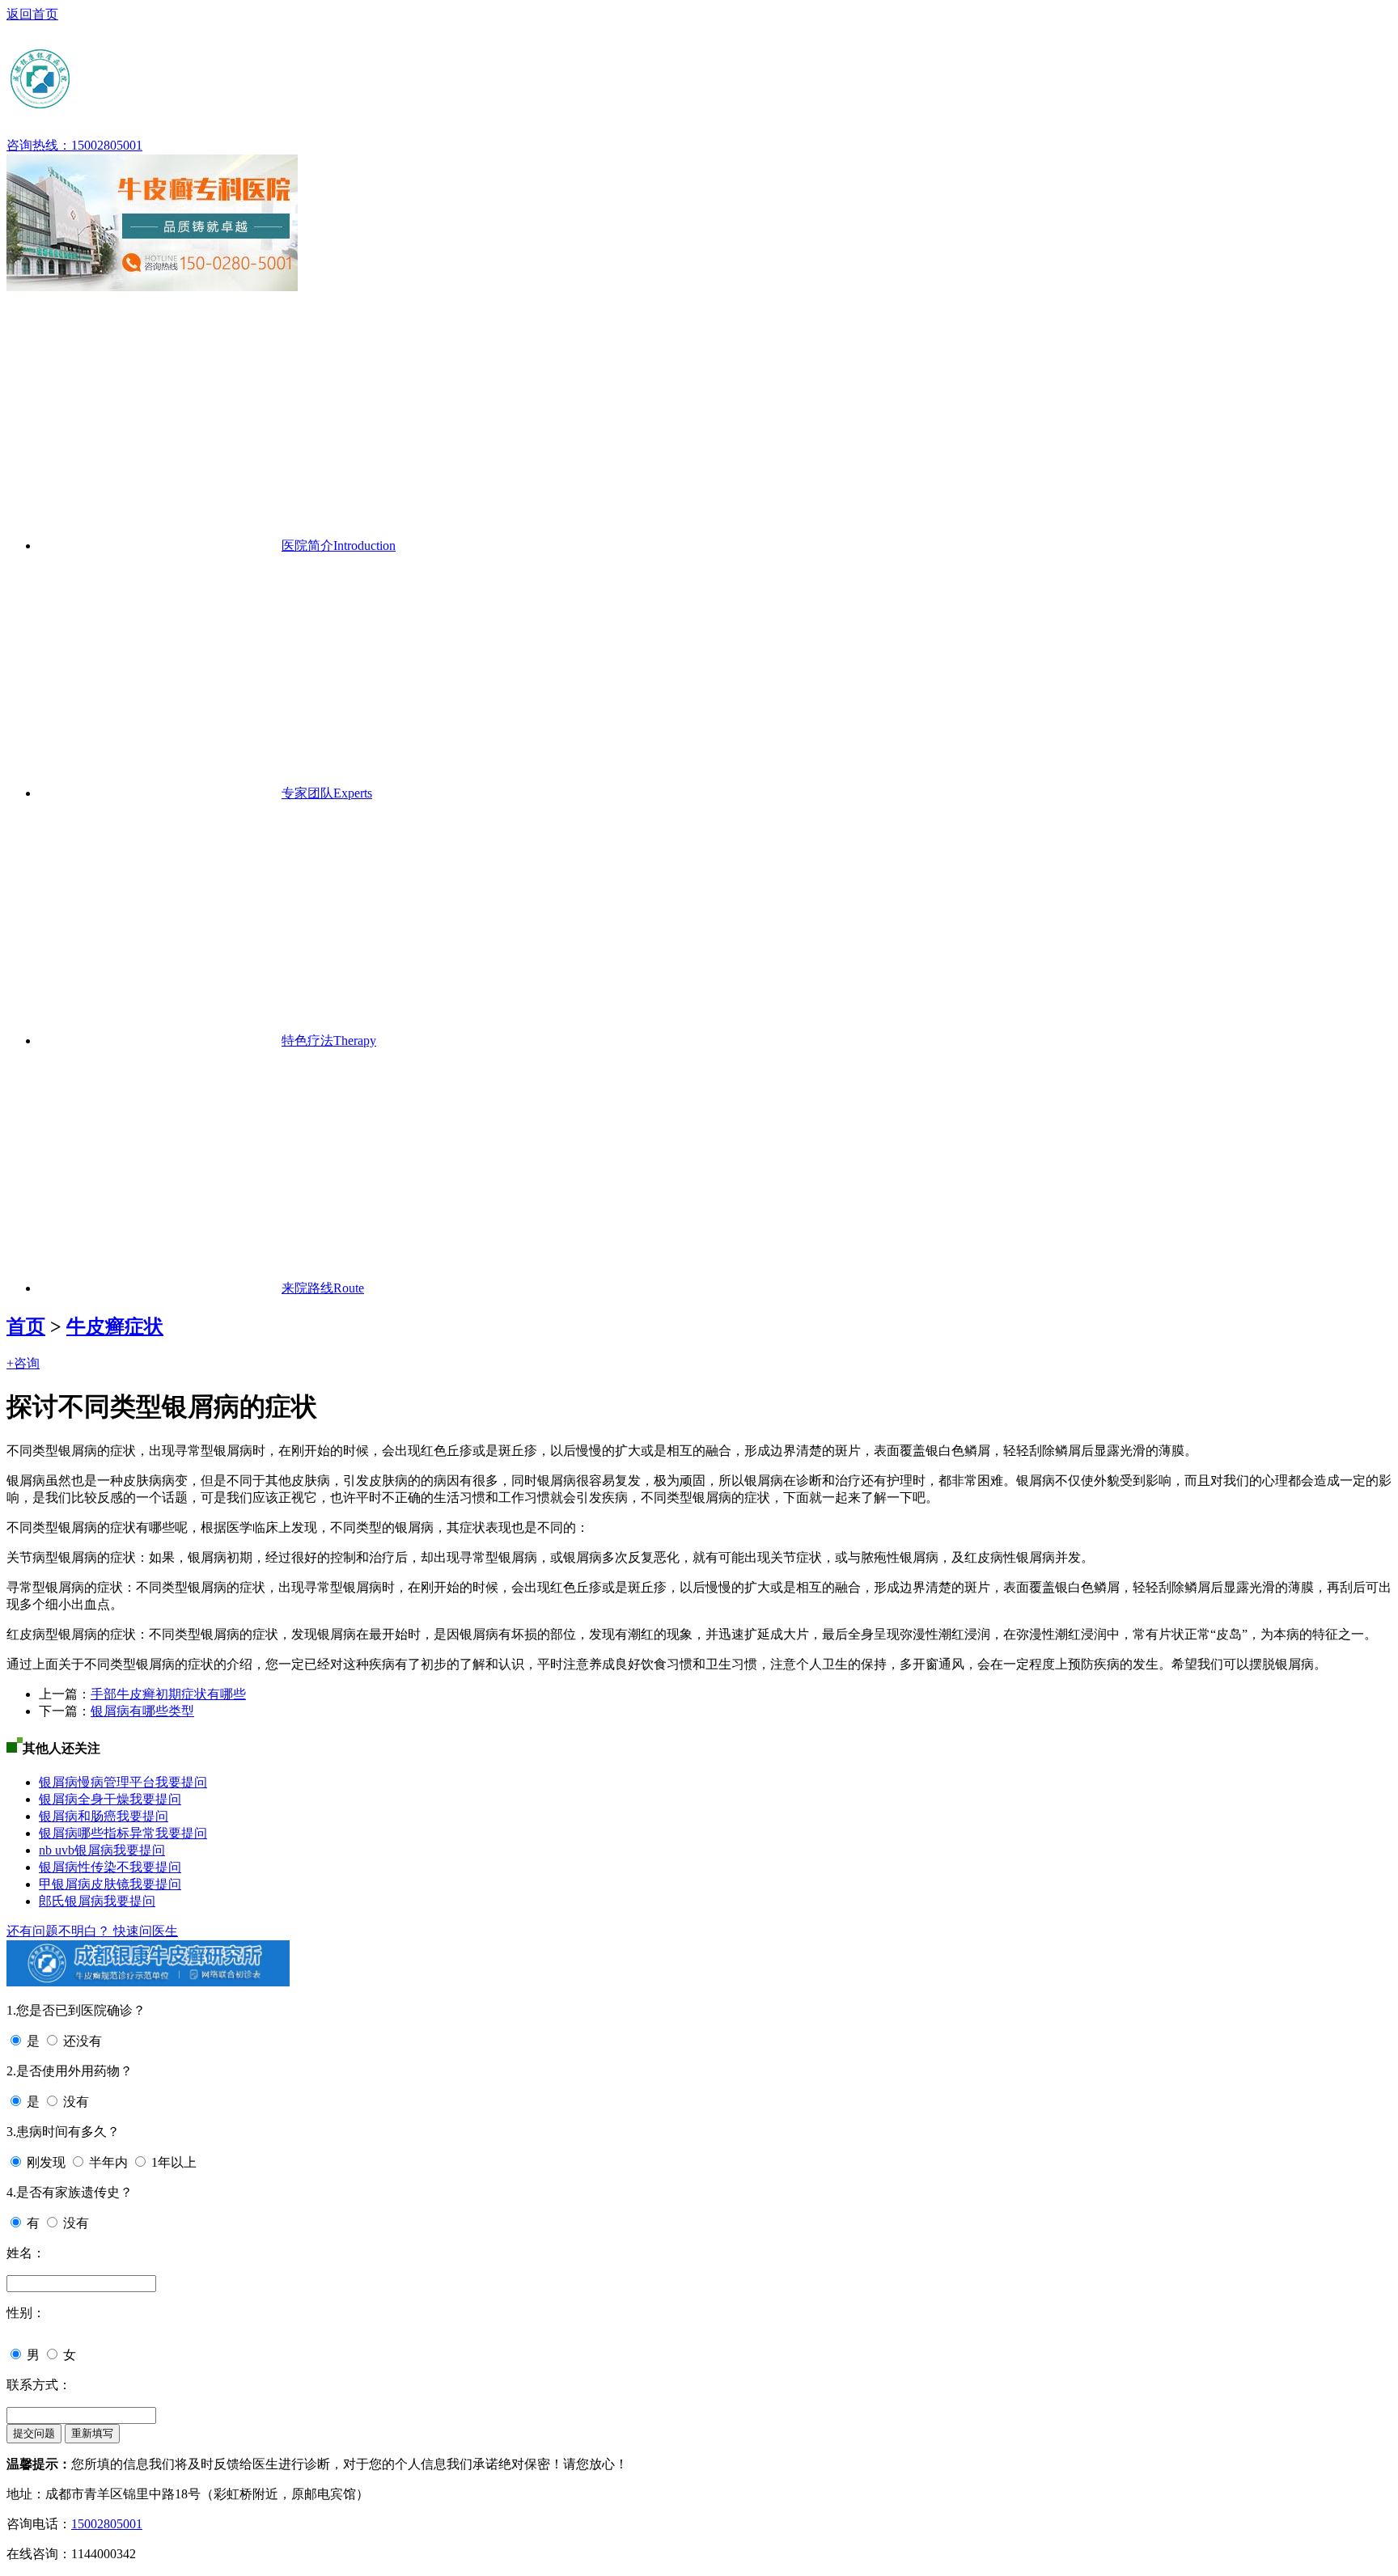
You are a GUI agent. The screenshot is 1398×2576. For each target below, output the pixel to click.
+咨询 (23, 1363)
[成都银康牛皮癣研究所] (164, 104)
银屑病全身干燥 (84, 1799)
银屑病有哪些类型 (142, 1711)
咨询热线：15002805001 (74, 145)
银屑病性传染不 (84, 1867)
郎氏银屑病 (71, 1901)
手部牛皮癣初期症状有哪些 (168, 1694)
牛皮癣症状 (115, 1326)
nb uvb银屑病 (76, 1850)
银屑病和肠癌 (78, 1816)
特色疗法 (329, 1041)
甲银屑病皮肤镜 (84, 1884)
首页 (26, 1326)
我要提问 (181, 1782)
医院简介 (339, 546)
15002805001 (107, 2524)
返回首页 (32, 14)
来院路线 (323, 1288)
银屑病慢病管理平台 (97, 1782)
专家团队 (327, 793)
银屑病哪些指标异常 (97, 1833)
